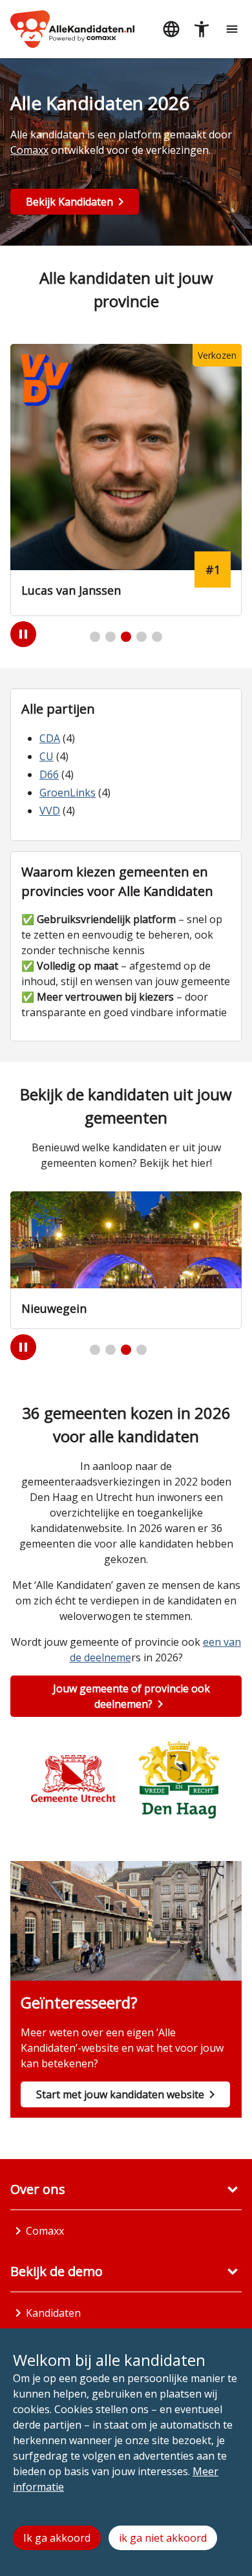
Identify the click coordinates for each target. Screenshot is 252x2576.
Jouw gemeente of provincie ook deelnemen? (131, 1696)
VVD (50, 811)
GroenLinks (68, 793)
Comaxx (29, 150)
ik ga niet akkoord (163, 2538)
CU (47, 756)
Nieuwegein (54, 1308)
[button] (95, 637)
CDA (50, 738)
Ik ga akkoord (57, 2538)
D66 (49, 774)
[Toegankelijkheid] (201, 29)
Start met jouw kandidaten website (120, 2094)
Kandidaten (53, 2313)
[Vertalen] (171, 29)
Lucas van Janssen (71, 590)
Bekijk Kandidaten (69, 202)
